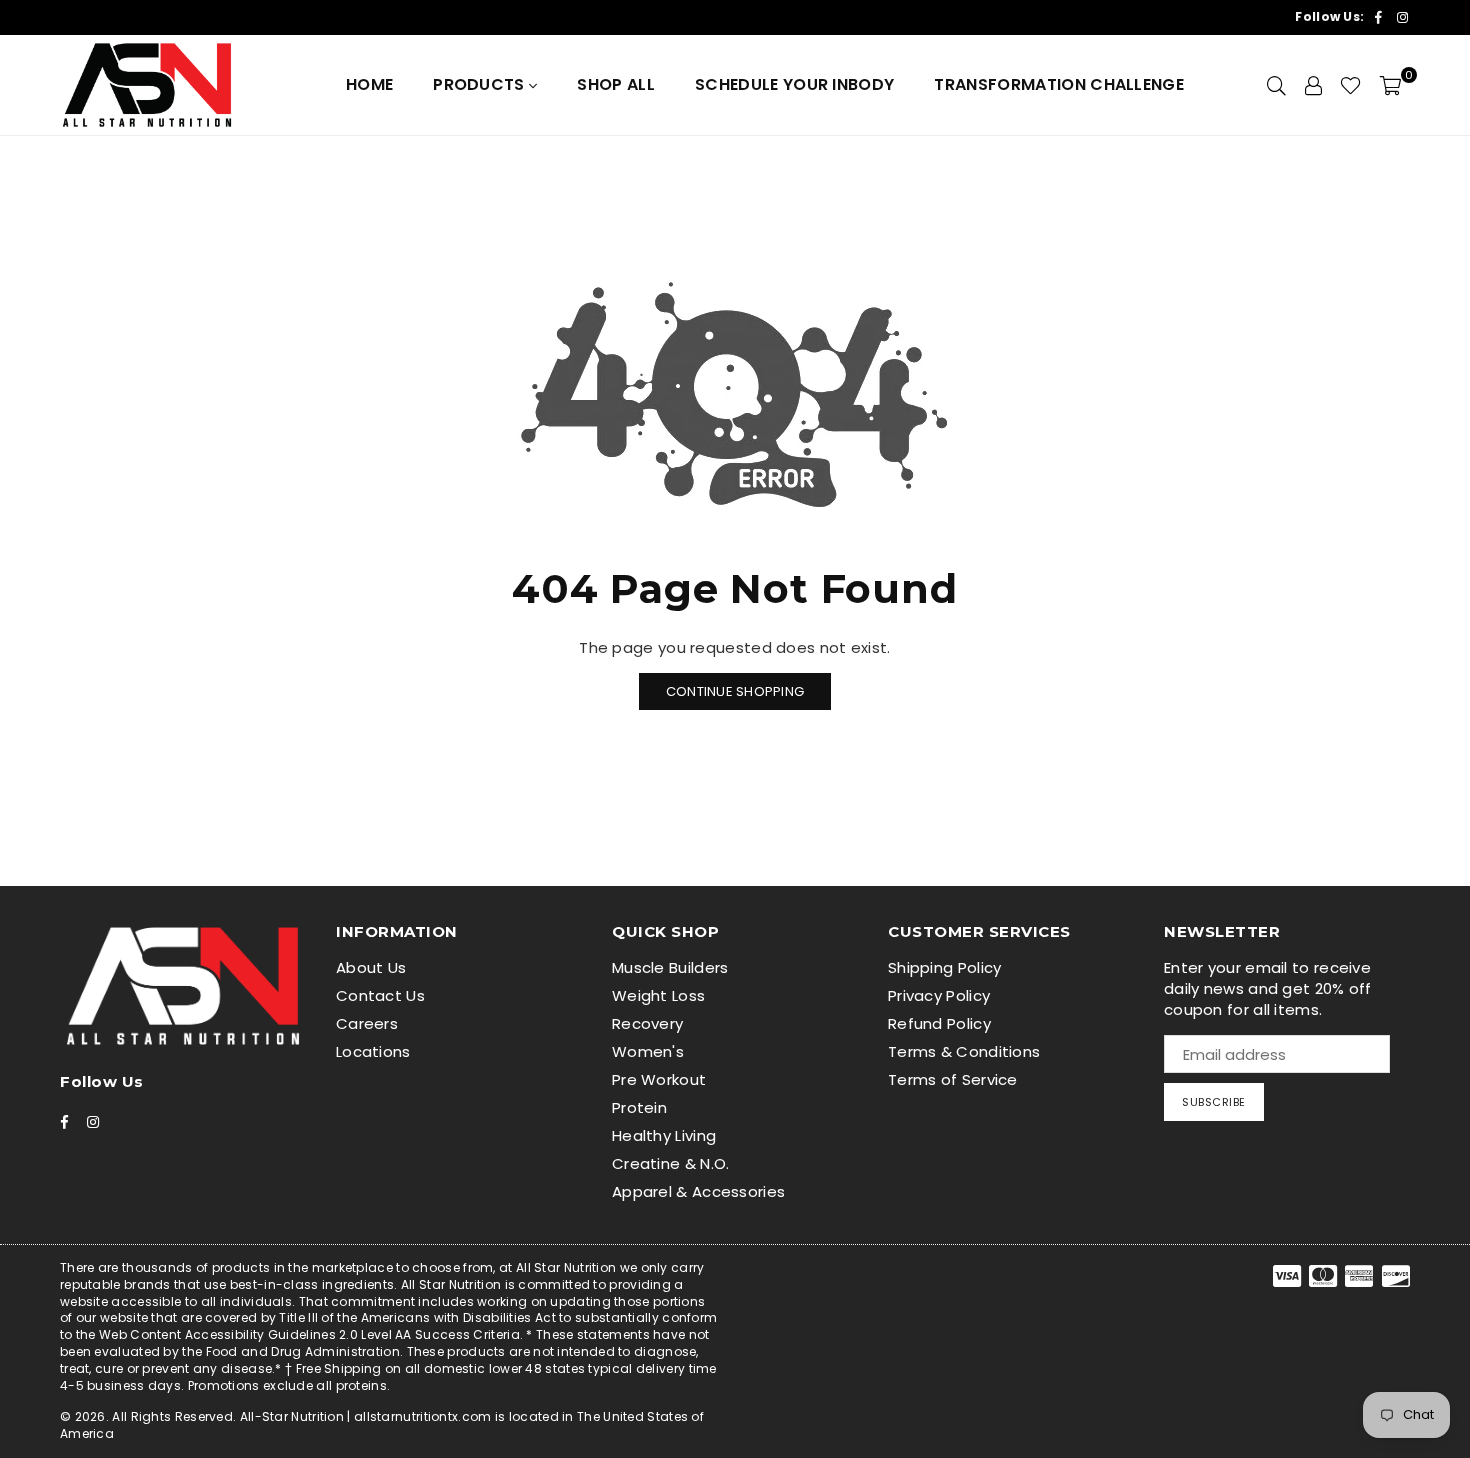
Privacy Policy (939, 995)
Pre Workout (659, 1079)
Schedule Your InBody (794, 84)
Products (481, 84)
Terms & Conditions (964, 1051)
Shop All (616, 84)
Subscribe (1214, 1102)
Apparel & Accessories (698, 1191)
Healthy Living (664, 1135)
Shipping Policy (945, 967)
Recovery (647, 1023)
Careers (367, 1023)
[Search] (1276, 85)
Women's (648, 1051)
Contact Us (380, 995)
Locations (373, 1051)
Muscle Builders (670, 967)
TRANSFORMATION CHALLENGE (1059, 84)
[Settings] (1313, 85)
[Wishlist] (1350, 85)
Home (369, 84)
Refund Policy (939, 1023)
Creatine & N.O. (671, 1163)
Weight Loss (658, 995)
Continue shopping (735, 691)
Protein (639, 1107)
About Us (371, 967)
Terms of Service (953, 1079)
